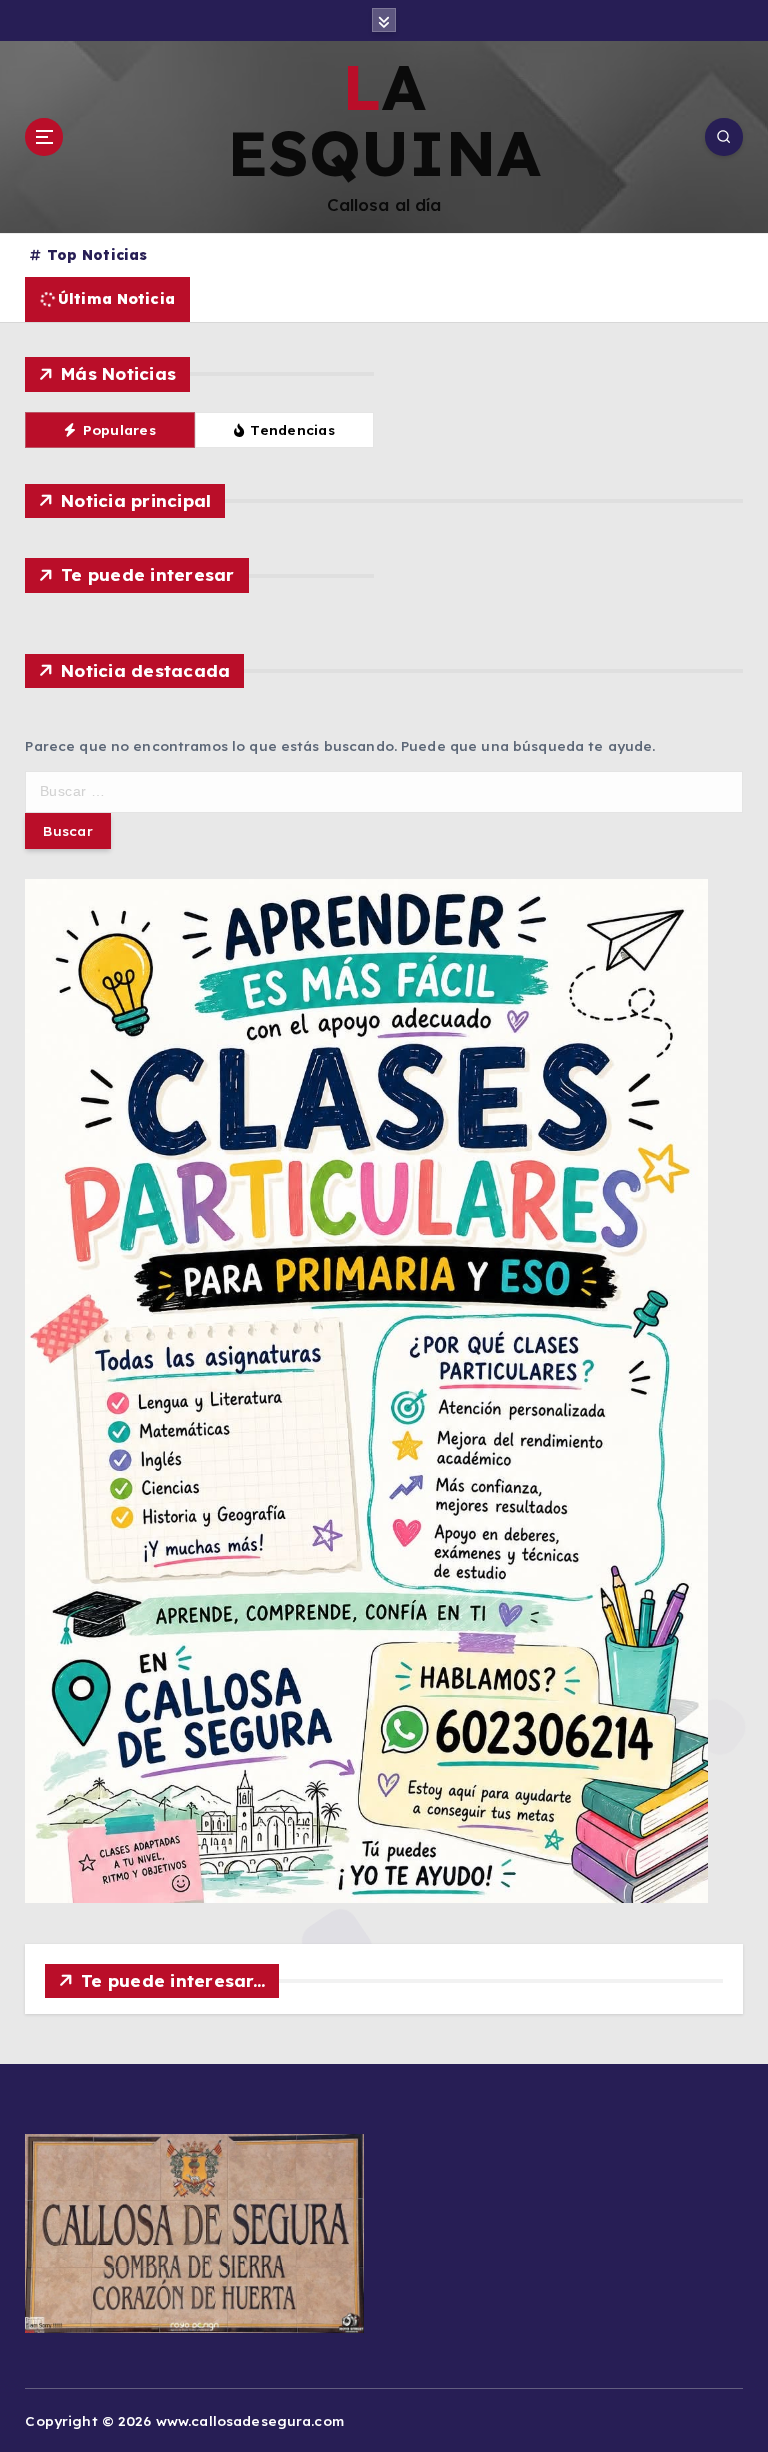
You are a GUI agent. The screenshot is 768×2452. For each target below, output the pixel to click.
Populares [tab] (119, 429)
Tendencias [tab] (292, 429)
